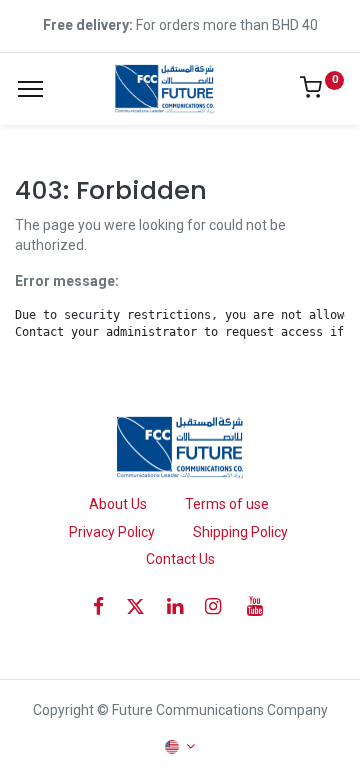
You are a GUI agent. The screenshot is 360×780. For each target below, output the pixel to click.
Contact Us (180, 559)
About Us (118, 504)
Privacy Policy (112, 532)
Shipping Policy (240, 532)
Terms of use (227, 504)
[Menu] (30, 89)
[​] (105, 606)
